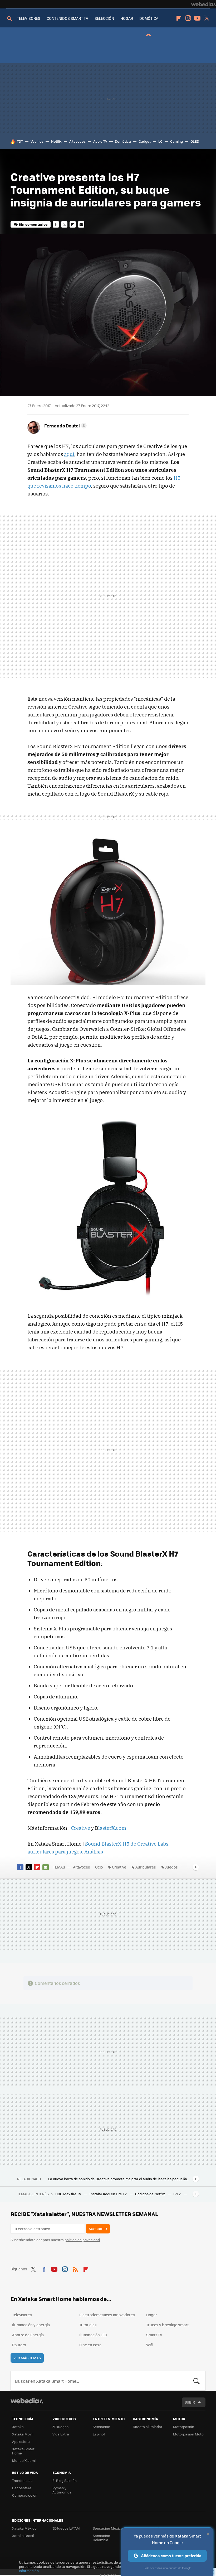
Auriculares (146, 1867)
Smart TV (154, 2335)
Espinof (99, 2434)
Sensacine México (108, 2528)
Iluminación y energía (31, 2325)
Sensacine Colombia (101, 2538)
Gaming (176, 141)
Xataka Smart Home (23, 2451)
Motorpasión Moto (188, 2434)
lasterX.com (112, 1828)
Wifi (149, 2345)
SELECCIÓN (104, 18)
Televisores (22, 2315)
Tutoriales (88, 2325)
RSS (75, 2268)
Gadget (145, 141)
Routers (19, 2345)
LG (160, 141)
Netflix (56, 141)
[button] (65, 426)
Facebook (56, 224)
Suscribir (98, 2229)
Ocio (99, 1867)
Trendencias (22, 2480)
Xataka (18, 2427)
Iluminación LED (93, 2335)
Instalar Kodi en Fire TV (109, 2194)
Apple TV (100, 141)
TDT (20, 141)
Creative (80, 1828)
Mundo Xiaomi (24, 2460)
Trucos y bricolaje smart (167, 2325)
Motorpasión (184, 2427)
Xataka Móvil (23, 2434)
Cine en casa (90, 2345)
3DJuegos (60, 2427)
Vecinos (37, 141)
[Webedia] (204, 4)
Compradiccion (25, 2495)
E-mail (81, 224)
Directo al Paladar (148, 2427)
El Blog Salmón (65, 2480)
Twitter (207, 18)
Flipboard (179, 18)
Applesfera (21, 2441)
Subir (190, 2402)
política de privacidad (82, 2240)
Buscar (197, 2381)
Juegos (171, 1867)
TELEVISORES (29, 18)
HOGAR (127, 18)
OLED (195, 141)
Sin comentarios (33, 224)
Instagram (188, 18)
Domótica (123, 141)
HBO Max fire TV (69, 2194)
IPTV (177, 2194)
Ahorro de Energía (28, 2335)
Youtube (197, 18)
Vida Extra (61, 2434)
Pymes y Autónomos (62, 2490)
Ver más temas (27, 2358)
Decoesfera (22, 2488)
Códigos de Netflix (150, 2194)
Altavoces (77, 141)
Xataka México (24, 2528)
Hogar (152, 2315)
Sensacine (101, 2427)
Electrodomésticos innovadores (107, 2315)
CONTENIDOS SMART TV (67, 18)
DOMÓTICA (149, 18)
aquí (69, 454)
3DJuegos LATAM (66, 2528)
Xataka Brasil (23, 2536)
